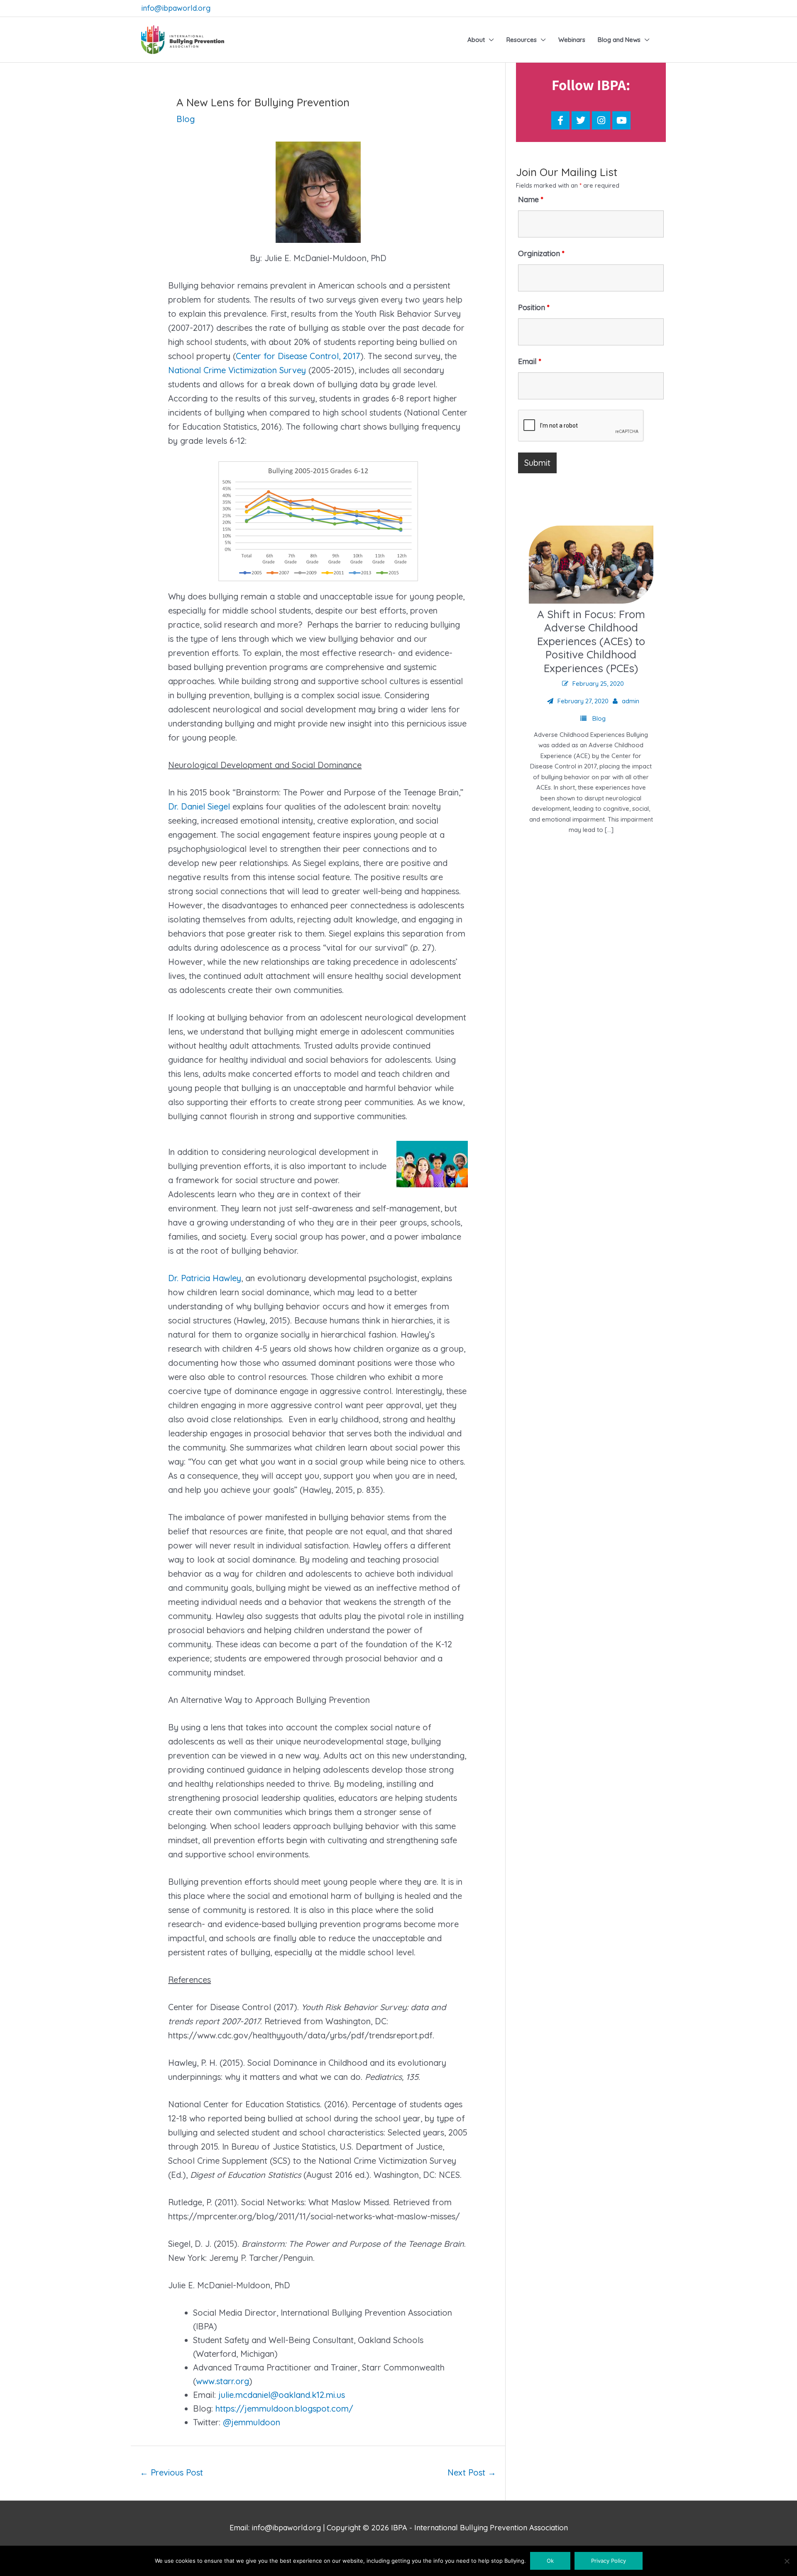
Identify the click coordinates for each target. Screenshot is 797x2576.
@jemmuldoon (252, 2422)
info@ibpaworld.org (176, 8)
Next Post (472, 2472)
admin (631, 701)
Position (534, 307)
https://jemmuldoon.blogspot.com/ (284, 2408)
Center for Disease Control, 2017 (298, 356)
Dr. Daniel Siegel (199, 806)
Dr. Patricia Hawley (205, 1278)
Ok (550, 2561)
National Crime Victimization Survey (237, 370)
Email (530, 361)
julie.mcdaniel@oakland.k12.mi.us (282, 2395)
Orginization (541, 253)
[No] (787, 2561)
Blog (186, 119)
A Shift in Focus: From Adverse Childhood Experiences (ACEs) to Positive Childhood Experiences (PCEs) (591, 641)
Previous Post (171, 2472)
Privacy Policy (609, 2561)
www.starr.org (222, 2381)
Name (531, 199)
